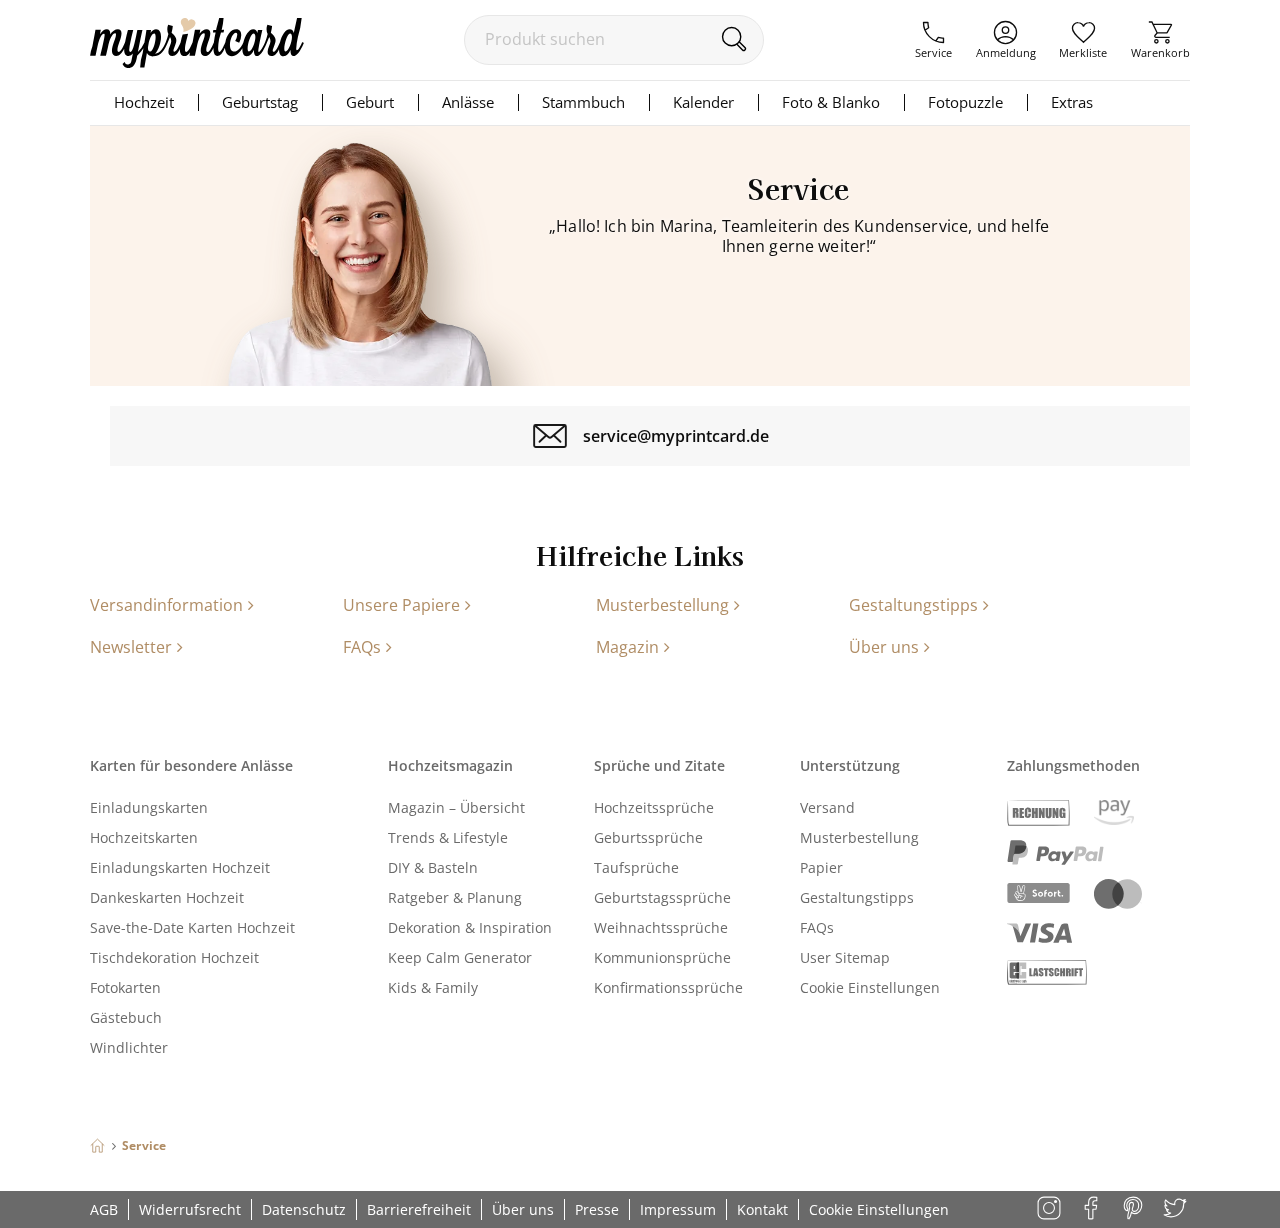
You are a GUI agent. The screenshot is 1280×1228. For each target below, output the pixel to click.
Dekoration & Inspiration (470, 927)
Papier (821, 867)
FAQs (362, 647)
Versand (827, 807)
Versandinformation (166, 605)
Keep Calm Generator (460, 957)
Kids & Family (433, 987)
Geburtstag (260, 102)
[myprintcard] (197, 62)
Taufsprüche (636, 867)
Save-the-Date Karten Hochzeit (192, 927)
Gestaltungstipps (913, 605)
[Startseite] (97, 1145)
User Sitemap (845, 957)
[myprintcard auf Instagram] (1050, 1209)
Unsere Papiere (401, 605)
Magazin (627, 647)
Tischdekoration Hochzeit (174, 957)
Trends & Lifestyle (448, 837)
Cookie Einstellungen (870, 987)
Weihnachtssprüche (661, 927)
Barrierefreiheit (419, 1209)
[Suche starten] (733, 39)
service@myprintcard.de (676, 436)
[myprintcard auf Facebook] (1092, 1209)
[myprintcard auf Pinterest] (1134, 1209)
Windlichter (129, 1047)
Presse (597, 1209)
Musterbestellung (662, 605)
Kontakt (762, 1209)
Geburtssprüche (648, 837)
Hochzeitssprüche (654, 807)
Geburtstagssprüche (662, 897)
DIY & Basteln (433, 867)
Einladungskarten (149, 807)
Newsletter (131, 647)
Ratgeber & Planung (455, 897)
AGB (104, 1209)
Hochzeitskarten (144, 837)
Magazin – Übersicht (456, 807)
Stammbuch (583, 102)
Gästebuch (126, 1017)
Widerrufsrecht (190, 1209)
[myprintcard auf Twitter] (1176, 1209)
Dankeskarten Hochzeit (167, 897)
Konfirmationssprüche (668, 987)
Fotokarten (125, 987)
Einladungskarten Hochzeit (180, 867)
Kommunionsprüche (662, 957)
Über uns (884, 647)
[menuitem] (933, 40)
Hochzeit (144, 102)
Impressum (678, 1209)
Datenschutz (304, 1209)
